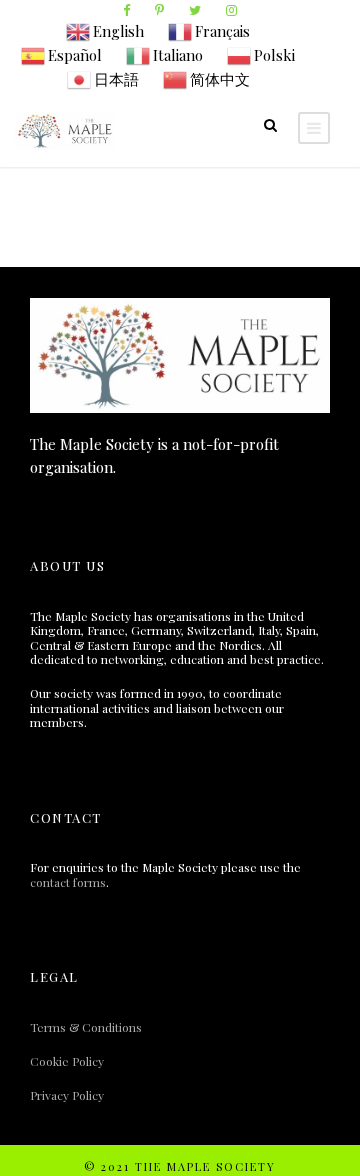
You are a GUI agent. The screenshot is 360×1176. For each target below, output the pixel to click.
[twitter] (195, 9)
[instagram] (231, 9)
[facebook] (126, 9)
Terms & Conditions (86, 1027)
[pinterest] (159, 9)
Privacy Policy (67, 1095)
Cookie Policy (67, 1061)
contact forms (68, 882)
